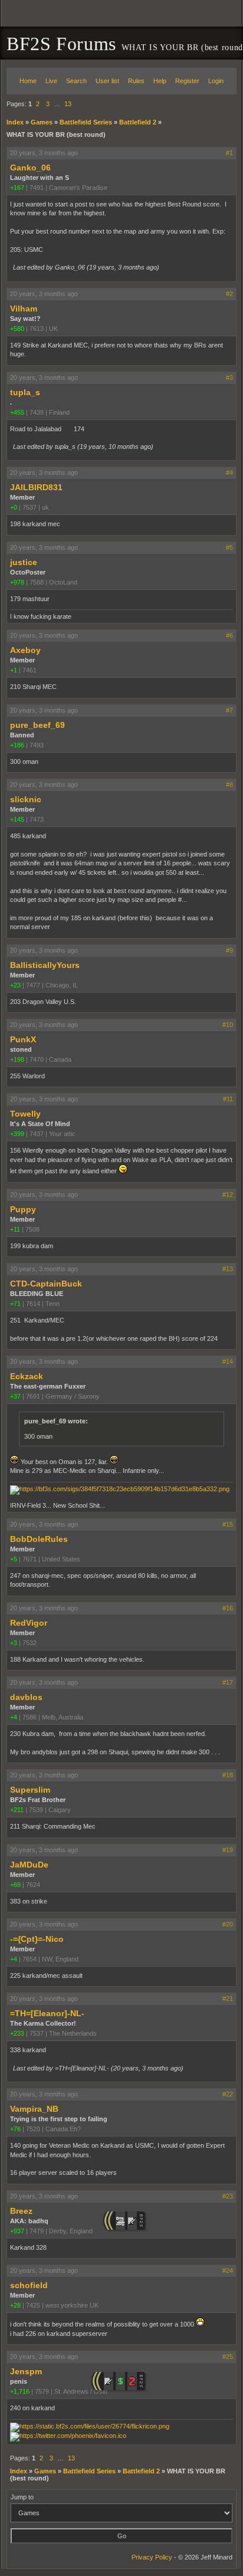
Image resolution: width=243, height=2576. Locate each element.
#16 (228, 1608)
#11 (228, 1099)
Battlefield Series (86, 122)
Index (15, 122)
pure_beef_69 (37, 725)
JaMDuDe (29, 1865)
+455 (17, 412)
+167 (17, 188)
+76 (15, 2129)
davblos (26, 1697)
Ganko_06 (30, 168)
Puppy (23, 1209)
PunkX (23, 1039)
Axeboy (25, 650)
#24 (228, 2270)
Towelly (25, 1114)
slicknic (26, 799)
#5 (229, 547)
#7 (229, 710)
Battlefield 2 (138, 122)
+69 (15, 1885)
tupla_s (25, 392)
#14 (228, 1361)
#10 (228, 1025)
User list (107, 81)
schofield (29, 2285)
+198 (17, 1059)
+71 (15, 1304)
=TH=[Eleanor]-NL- (47, 2013)
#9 (229, 950)
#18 (228, 1775)
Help (160, 81)
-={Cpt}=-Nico (37, 1939)
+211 (17, 1810)
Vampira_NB (34, 2109)
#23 (228, 2196)
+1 (14, 670)
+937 (17, 2231)
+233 (17, 2033)
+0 (14, 507)
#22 (228, 2094)
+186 (17, 745)
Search (76, 81)
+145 (17, 819)
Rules (136, 81)
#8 (229, 785)
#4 (229, 472)
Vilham (24, 309)
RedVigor (29, 1623)
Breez (21, 2211)
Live (51, 81)
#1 (229, 153)
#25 (228, 2357)
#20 (228, 1924)
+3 (14, 1643)
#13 (228, 1269)
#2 (229, 294)
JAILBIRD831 (36, 487)
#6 (229, 635)
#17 (228, 1682)
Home (28, 81)
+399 (17, 1134)
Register (187, 81)
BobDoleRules (39, 1539)
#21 (228, 1999)
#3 (229, 378)
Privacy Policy (152, 2557)
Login (216, 81)
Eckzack (27, 1376)
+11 (15, 1229)
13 (68, 104)
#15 (228, 1524)
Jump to (22, 2497)
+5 (14, 1559)
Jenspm (26, 2371)
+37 (15, 1396)
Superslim (30, 1790)
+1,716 (20, 2391)
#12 (228, 1195)
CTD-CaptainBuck (46, 1284)
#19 (228, 1850)
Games (42, 122)
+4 (14, 1717)
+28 (15, 2305)
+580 (17, 329)
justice (24, 562)
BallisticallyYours (45, 965)
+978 (17, 582)
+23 (15, 985)
